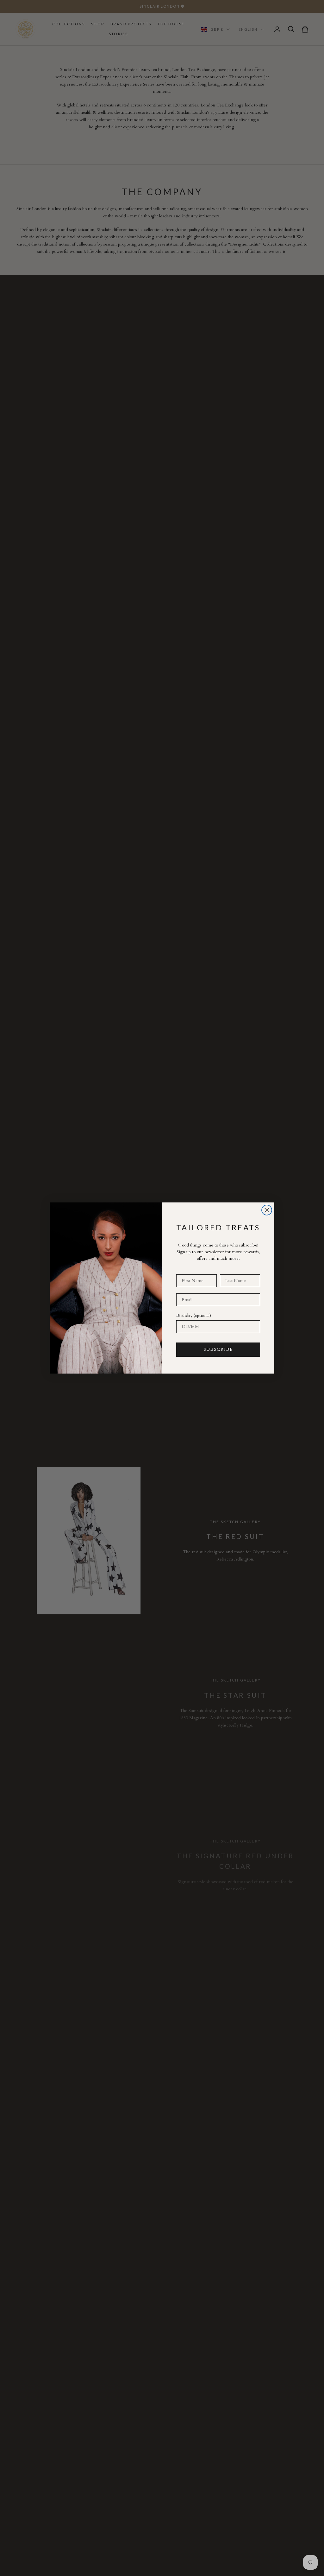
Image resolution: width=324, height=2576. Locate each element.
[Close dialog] (267, 1210)
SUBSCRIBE (218, 1349)
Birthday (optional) (194, 1315)
